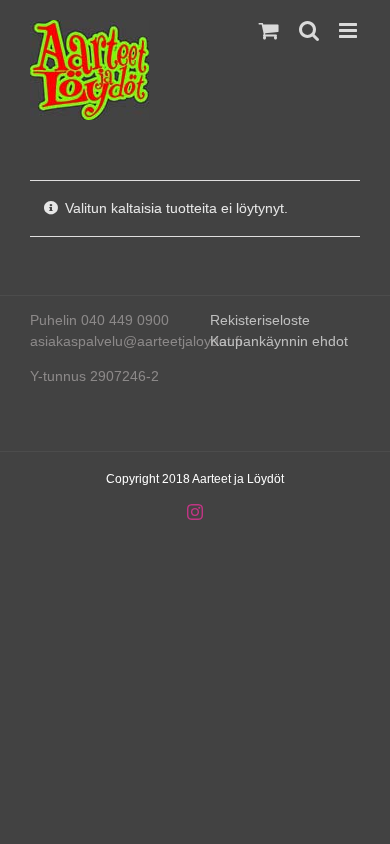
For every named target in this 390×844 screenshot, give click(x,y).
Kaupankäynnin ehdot (279, 341)
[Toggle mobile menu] (349, 30)
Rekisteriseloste (260, 320)
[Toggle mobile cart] (269, 30)
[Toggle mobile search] (309, 30)
